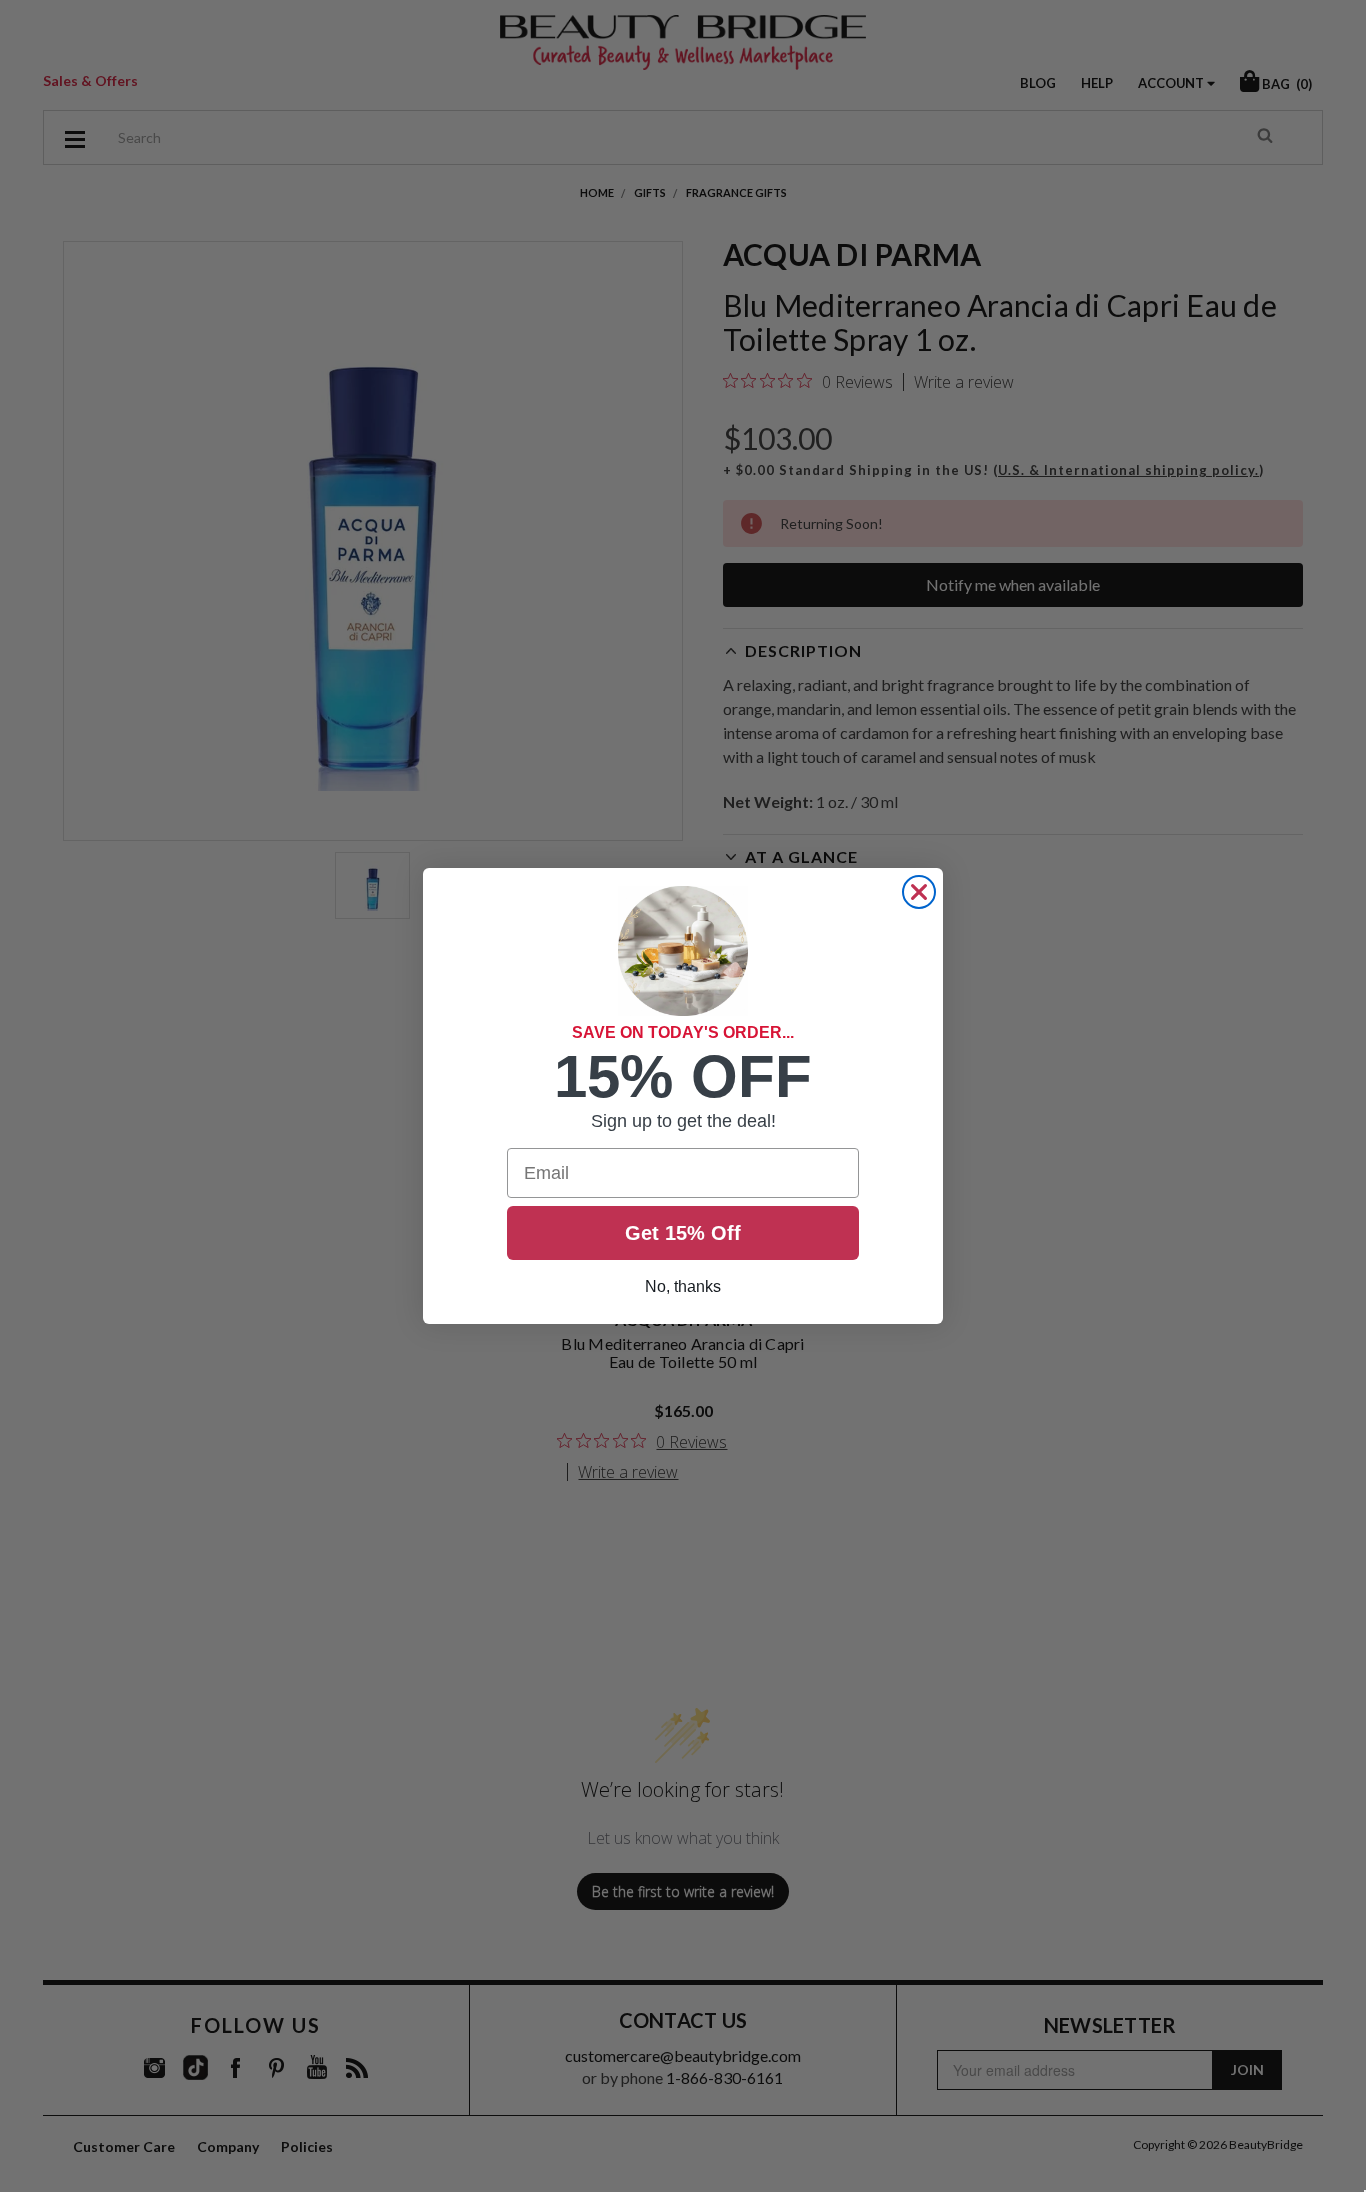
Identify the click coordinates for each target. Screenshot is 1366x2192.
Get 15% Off (683, 1233)
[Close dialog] (919, 892)
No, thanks (683, 1286)
